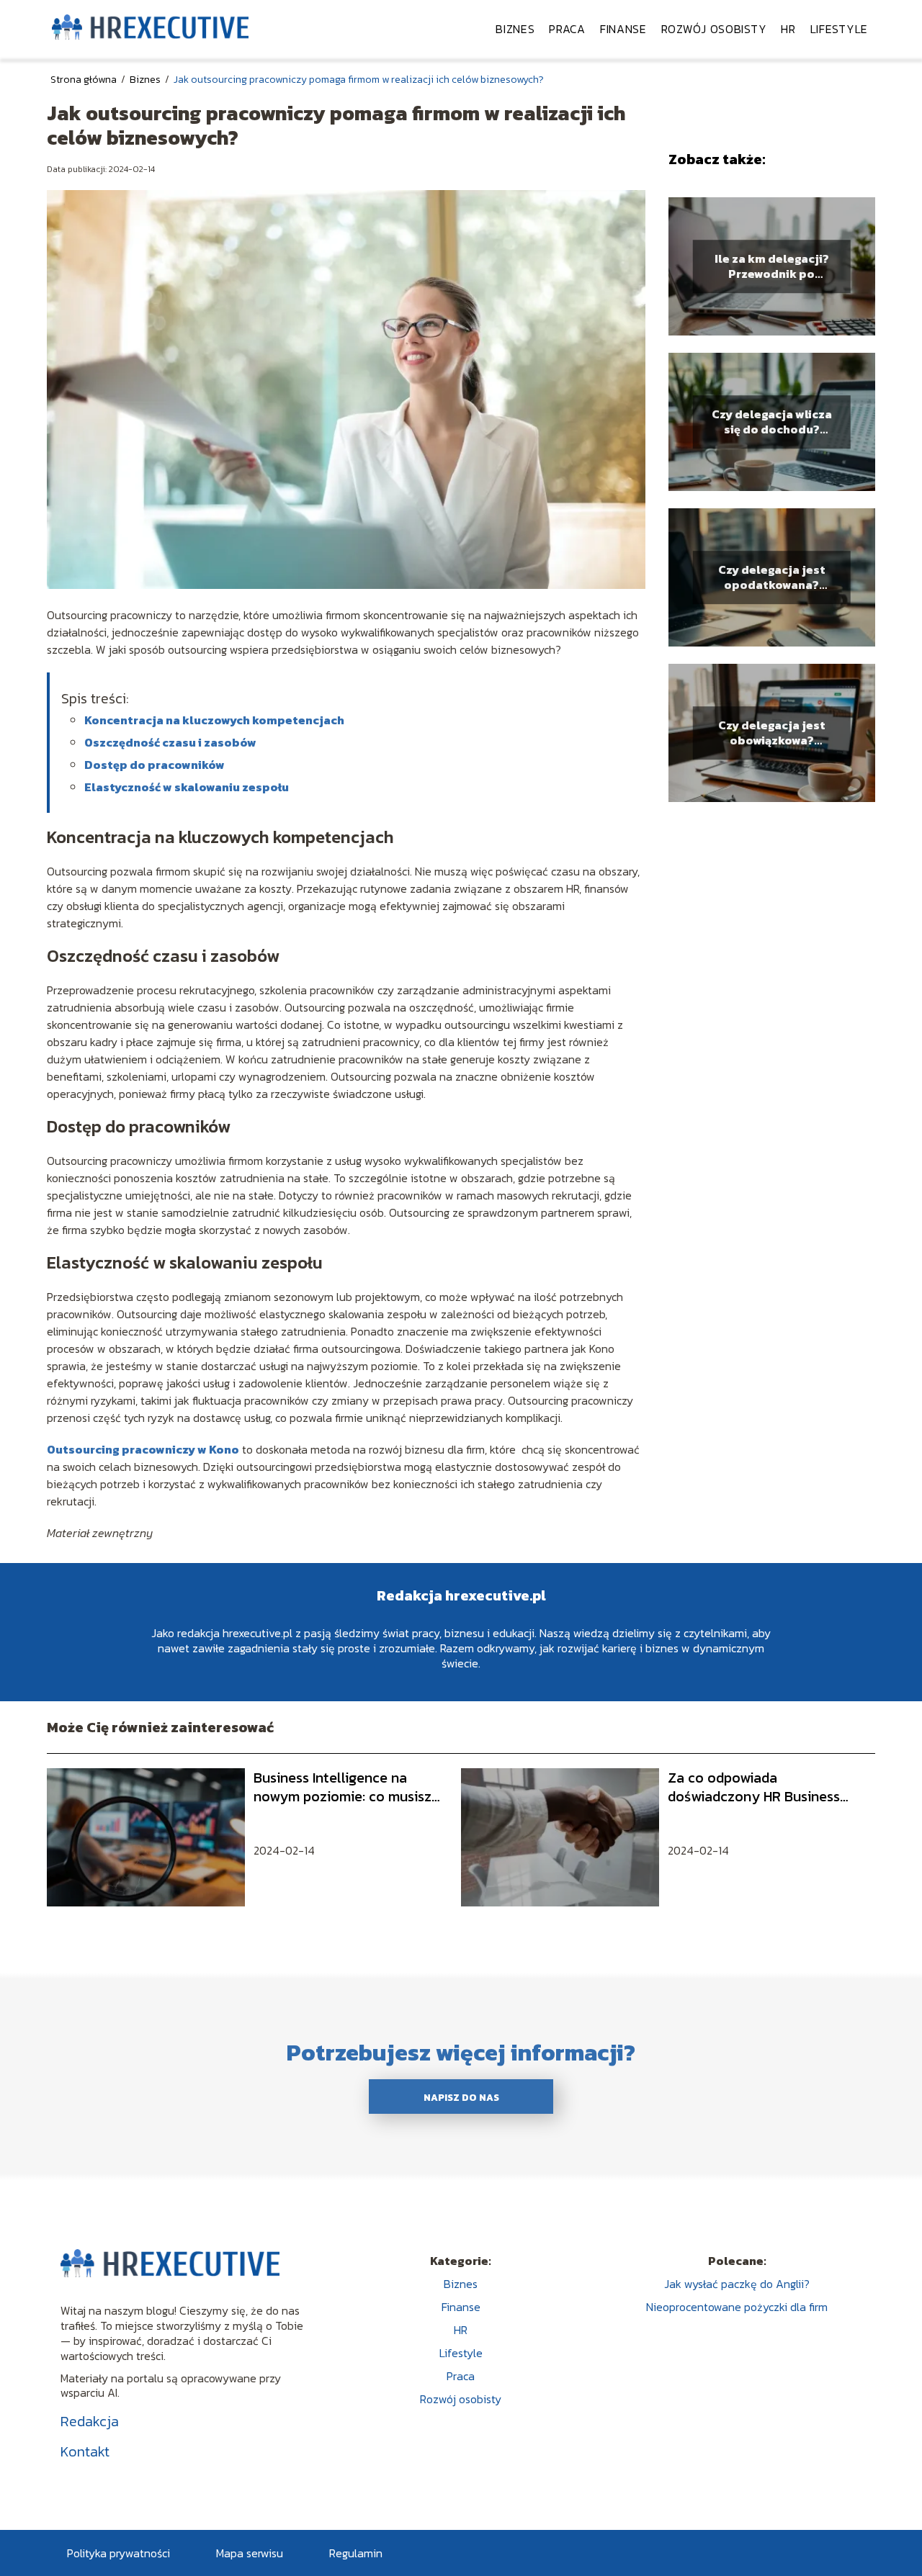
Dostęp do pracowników (155, 765)
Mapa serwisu (250, 2553)
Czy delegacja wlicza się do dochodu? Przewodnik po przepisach (772, 422)
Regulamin (356, 2553)
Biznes (515, 29)
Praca (567, 29)
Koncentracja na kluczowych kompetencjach (214, 720)
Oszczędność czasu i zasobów (170, 742)
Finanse (623, 29)
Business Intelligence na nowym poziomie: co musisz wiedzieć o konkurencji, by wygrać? (343, 1787)
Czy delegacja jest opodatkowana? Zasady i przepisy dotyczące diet (772, 577)
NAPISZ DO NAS (461, 2097)
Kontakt (85, 2451)
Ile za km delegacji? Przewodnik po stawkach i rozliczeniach (772, 266)
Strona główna (85, 80)
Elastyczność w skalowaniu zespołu (187, 787)
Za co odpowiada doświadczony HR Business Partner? (754, 1787)
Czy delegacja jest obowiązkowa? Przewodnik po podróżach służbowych (771, 733)
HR (788, 29)
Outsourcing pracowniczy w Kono (143, 1449)
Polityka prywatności (118, 2553)
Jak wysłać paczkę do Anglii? (737, 2284)
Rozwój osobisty (714, 29)
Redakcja (90, 2421)
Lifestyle (839, 29)
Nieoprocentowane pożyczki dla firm (737, 2307)
